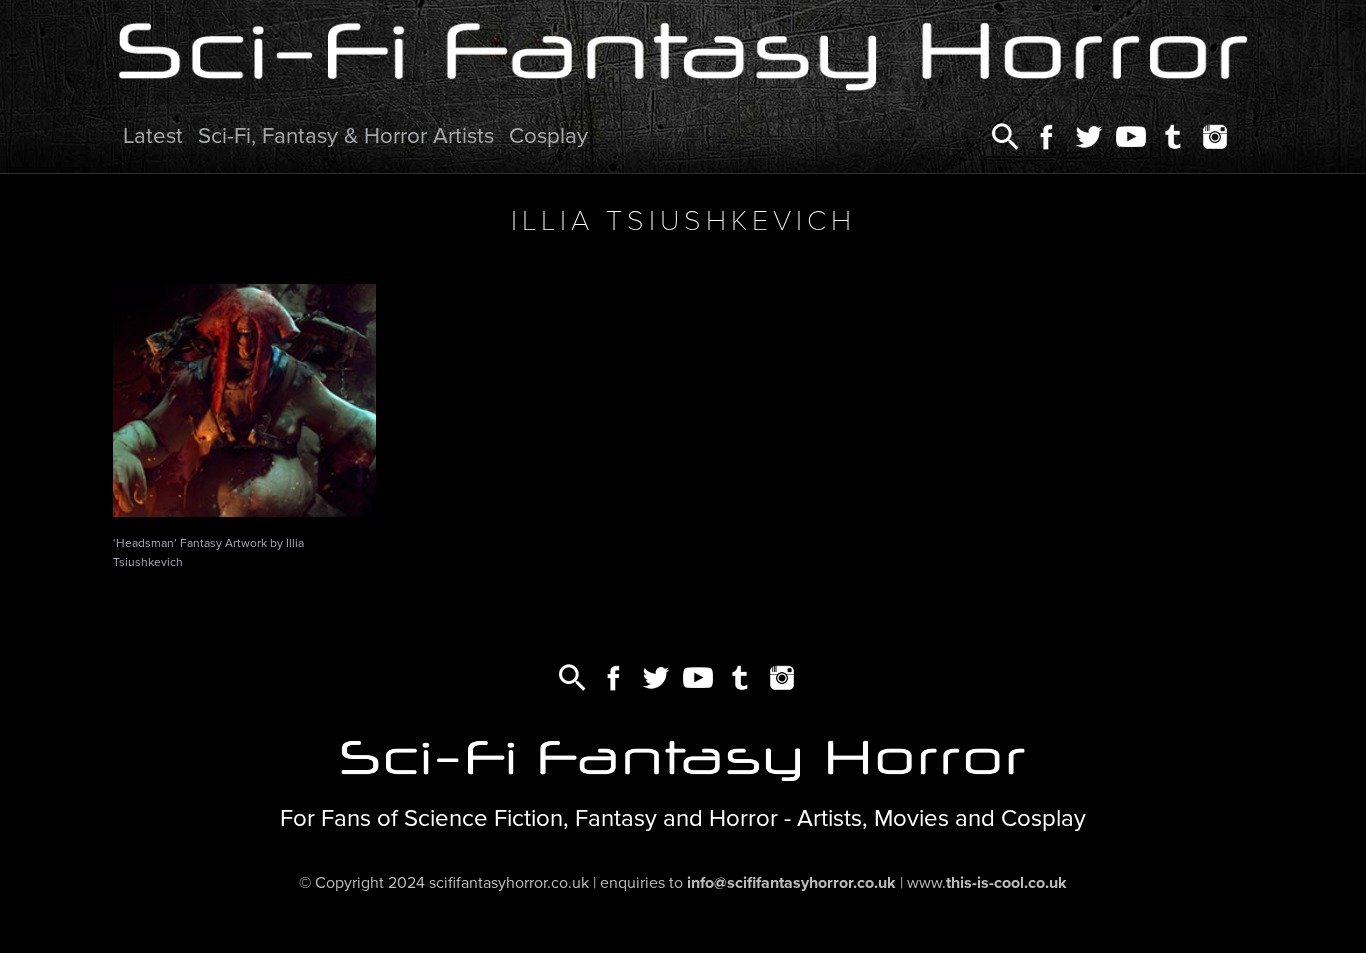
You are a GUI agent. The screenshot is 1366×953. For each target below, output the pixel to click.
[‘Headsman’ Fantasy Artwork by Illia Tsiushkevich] (244, 400)
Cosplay (548, 135)
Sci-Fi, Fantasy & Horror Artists (346, 135)
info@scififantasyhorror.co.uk (791, 883)
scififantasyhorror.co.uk (509, 883)
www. (987, 883)
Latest (153, 135)
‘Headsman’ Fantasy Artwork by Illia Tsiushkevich (208, 552)
